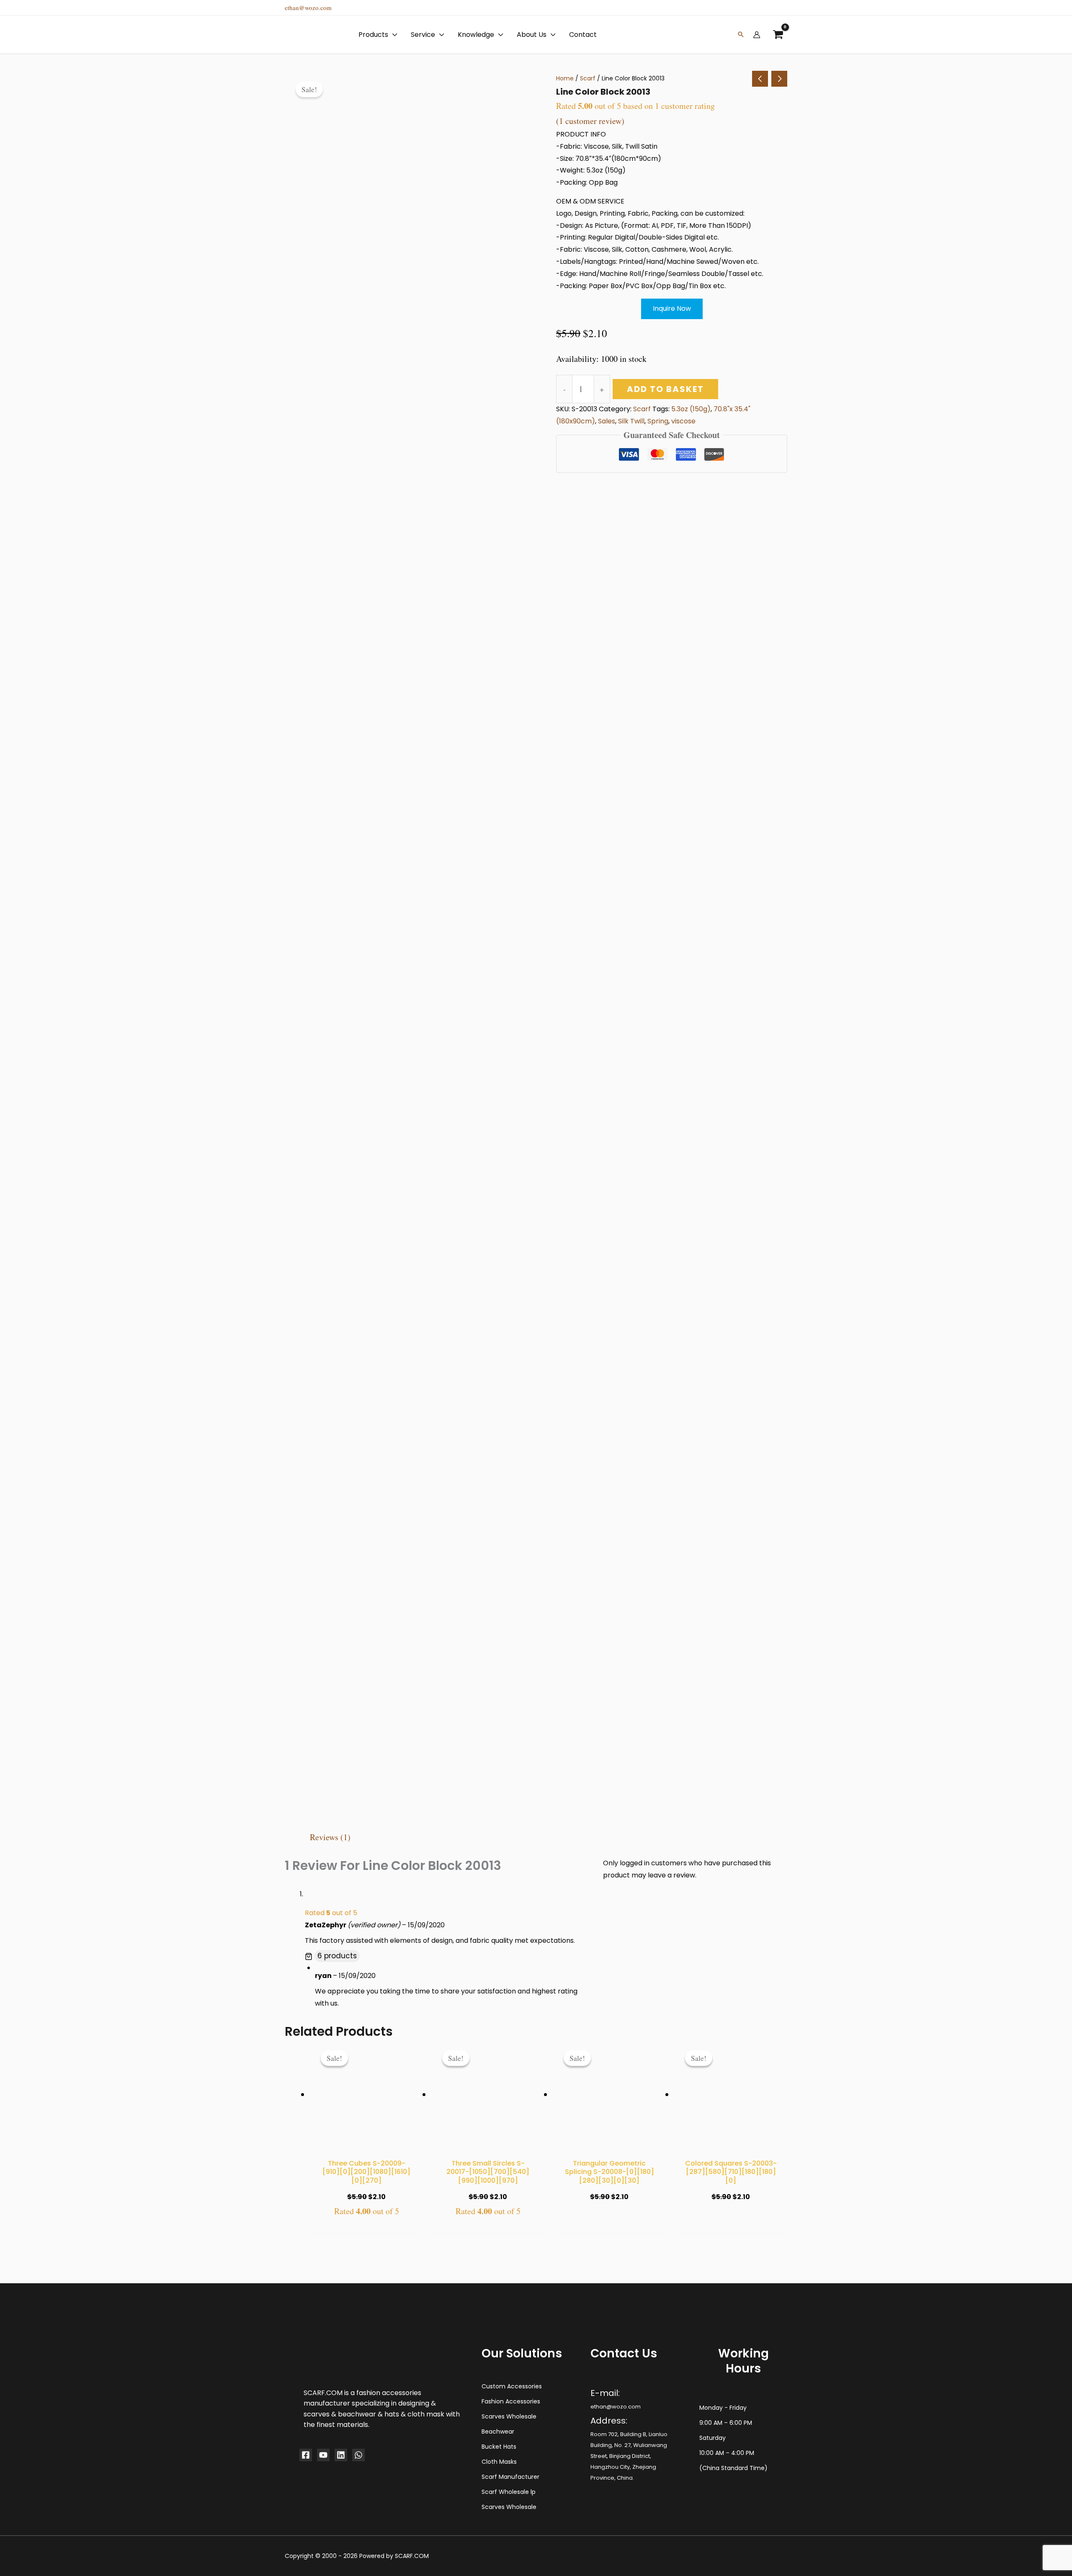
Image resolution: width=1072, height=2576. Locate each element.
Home (565, 78)
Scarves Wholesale (509, 2416)
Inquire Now (672, 308)
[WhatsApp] (358, 2455)
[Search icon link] (741, 35)
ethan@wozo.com (308, 8)
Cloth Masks (499, 2462)
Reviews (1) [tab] (330, 1837)
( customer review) (590, 121)
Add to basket (665, 389)
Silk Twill (631, 421)
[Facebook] (306, 2455)
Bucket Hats (499, 2447)
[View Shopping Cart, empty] (778, 35)
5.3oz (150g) (691, 409)
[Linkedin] (341, 2455)
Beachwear (498, 2432)
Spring (658, 421)
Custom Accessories (512, 2386)
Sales (607, 421)
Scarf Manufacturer (510, 2477)
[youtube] (323, 2455)
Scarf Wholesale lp (509, 2492)
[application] (393, 35)
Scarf (588, 78)
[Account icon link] (757, 35)
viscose (683, 421)
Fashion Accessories (511, 2401)
